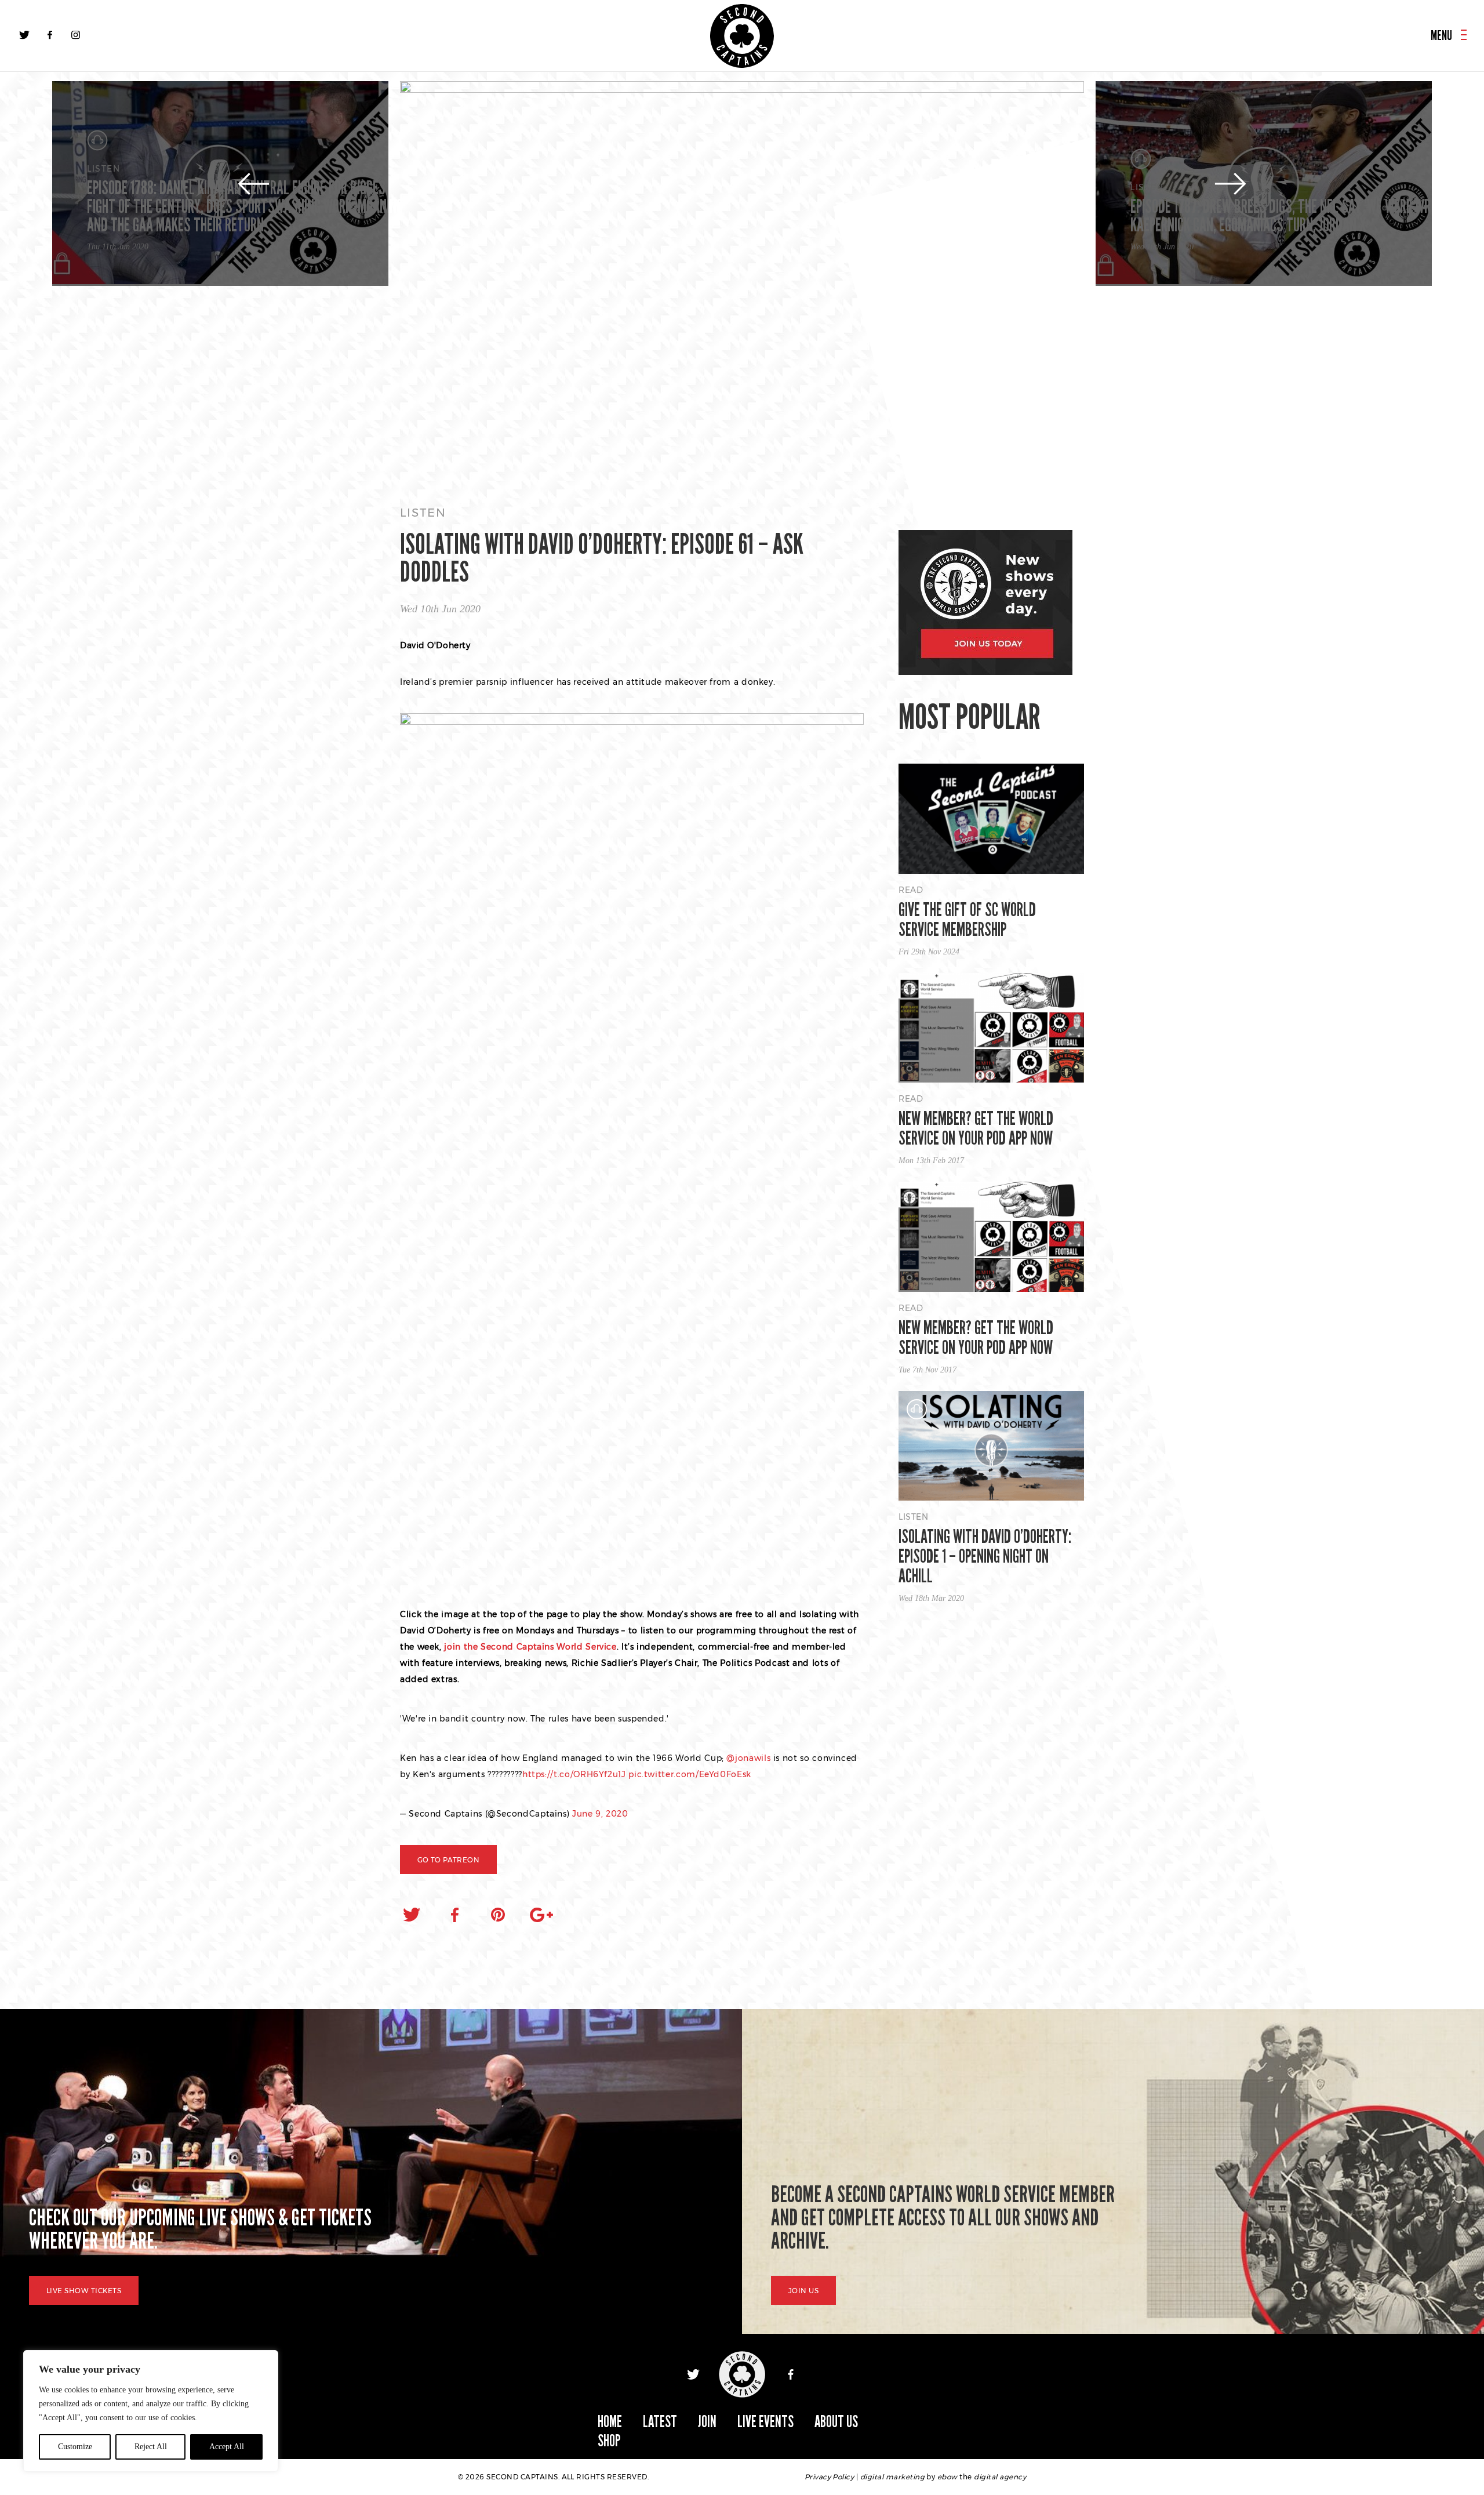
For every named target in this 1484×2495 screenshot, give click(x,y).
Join (707, 2422)
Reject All (151, 2447)
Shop (609, 2441)
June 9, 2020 (600, 1814)
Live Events (765, 2422)
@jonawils (748, 1758)
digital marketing (892, 2477)
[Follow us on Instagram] (75, 35)
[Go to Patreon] (742, 282)
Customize (75, 2447)
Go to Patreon (448, 1860)
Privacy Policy (830, 2477)
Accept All (227, 2447)
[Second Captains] (742, 36)
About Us (836, 2422)
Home (610, 2422)
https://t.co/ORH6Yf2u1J (574, 1774)
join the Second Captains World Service (530, 1647)
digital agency (1000, 2477)
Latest (660, 2422)
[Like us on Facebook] (50, 35)
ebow (947, 2477)
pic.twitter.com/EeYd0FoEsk (690, 1774)
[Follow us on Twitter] (24, 35)
